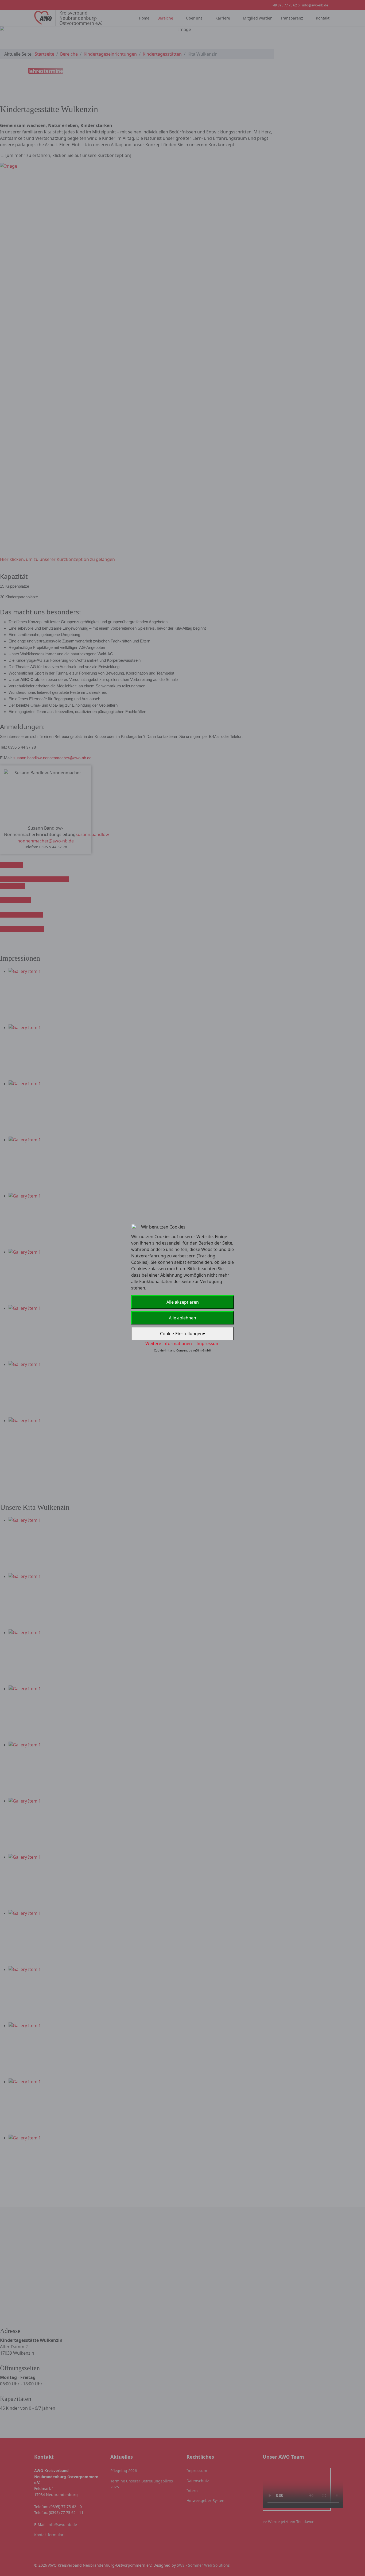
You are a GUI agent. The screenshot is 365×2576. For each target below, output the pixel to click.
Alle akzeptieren (183, 1302)
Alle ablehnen (183, 1318)
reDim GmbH (202, 1350)
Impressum (208, 1343)
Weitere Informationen (169, 1343)
